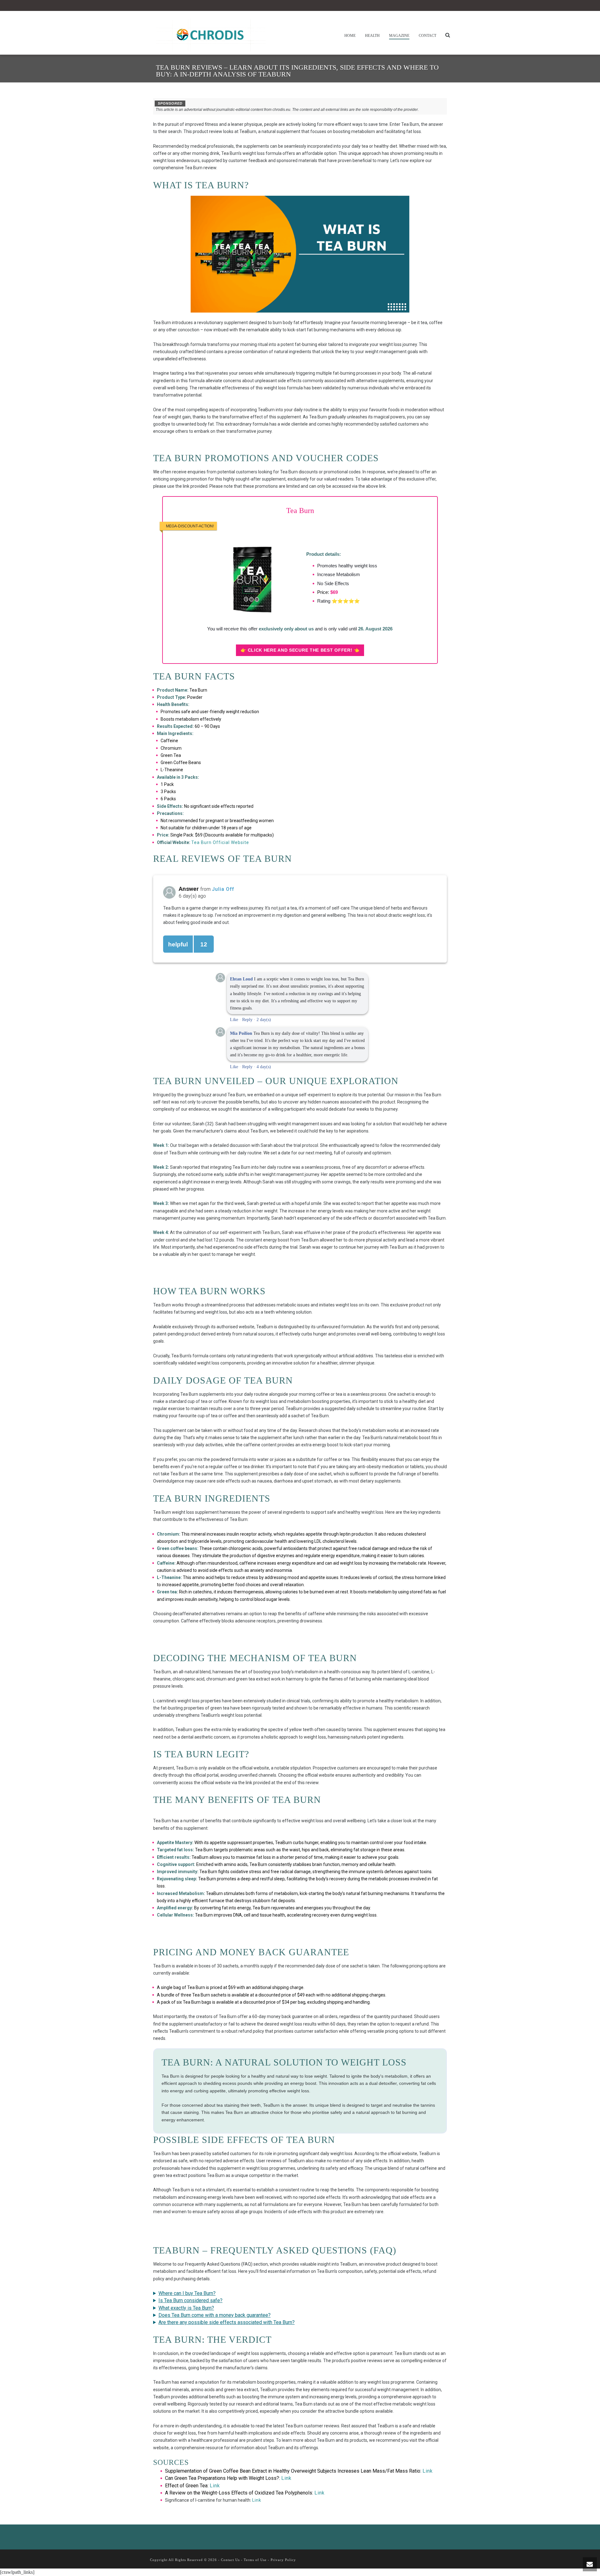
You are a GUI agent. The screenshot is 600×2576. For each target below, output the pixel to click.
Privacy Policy (283, 2560)
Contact (427, 36)
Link (428, 2471)
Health (372, 36)
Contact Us (230, 2560)
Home (350, 36)
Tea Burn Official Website (220, 842)
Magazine (399, 36)
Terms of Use (255, 2560)
